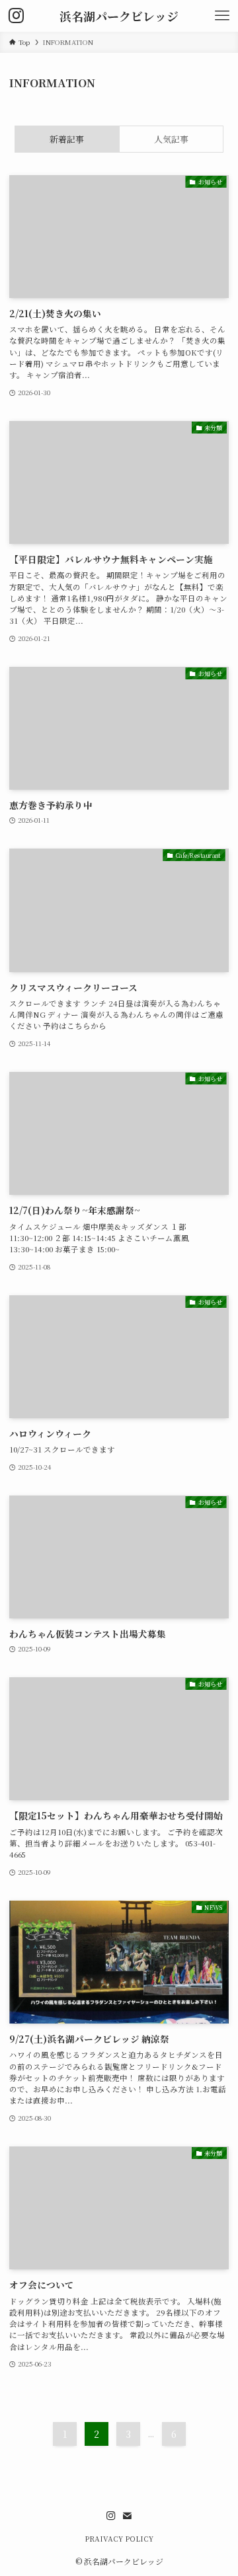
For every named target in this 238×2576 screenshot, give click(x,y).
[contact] (127, 2516)
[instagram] (111, 2516)
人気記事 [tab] (171, 139)
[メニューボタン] (222, 16)
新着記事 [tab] (67, 139)
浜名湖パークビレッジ (119, 16)
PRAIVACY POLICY (119, 2539)
